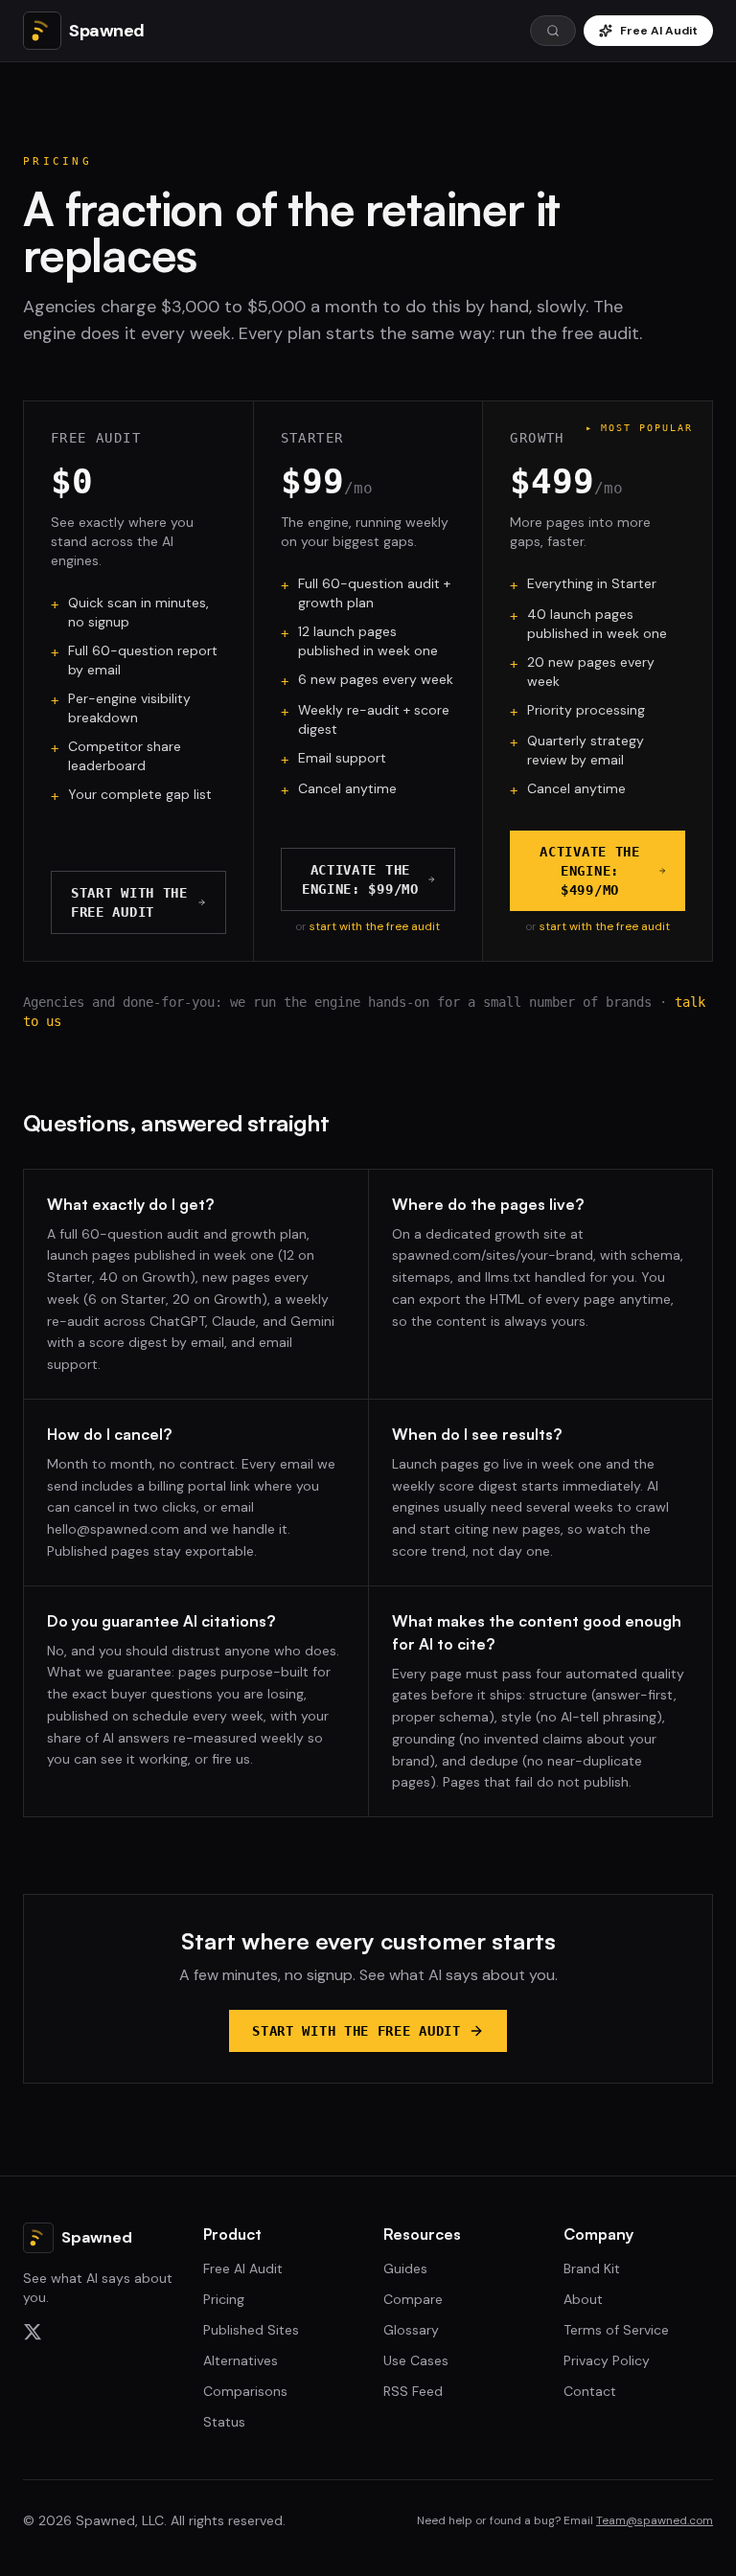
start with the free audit (375, 926)
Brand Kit (592, 2268)
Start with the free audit (129, 902)
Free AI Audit (659, 31)
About (583, 2299)
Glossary (411, 2330)
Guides (405, 2268)
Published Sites (251, 2330)
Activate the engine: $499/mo (589, 871)
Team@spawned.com (655, 2520)
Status (224, 2422)
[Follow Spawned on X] (98, 2332)
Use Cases (416, 2360)
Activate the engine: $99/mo (360, 879)
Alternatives (241, 2360)
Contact (590, 2391)
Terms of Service (616, 2330)
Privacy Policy (607, 2360)
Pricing (224, 2299)
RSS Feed (413, 2391)
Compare (413, 2299)
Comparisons (245, 2391)
